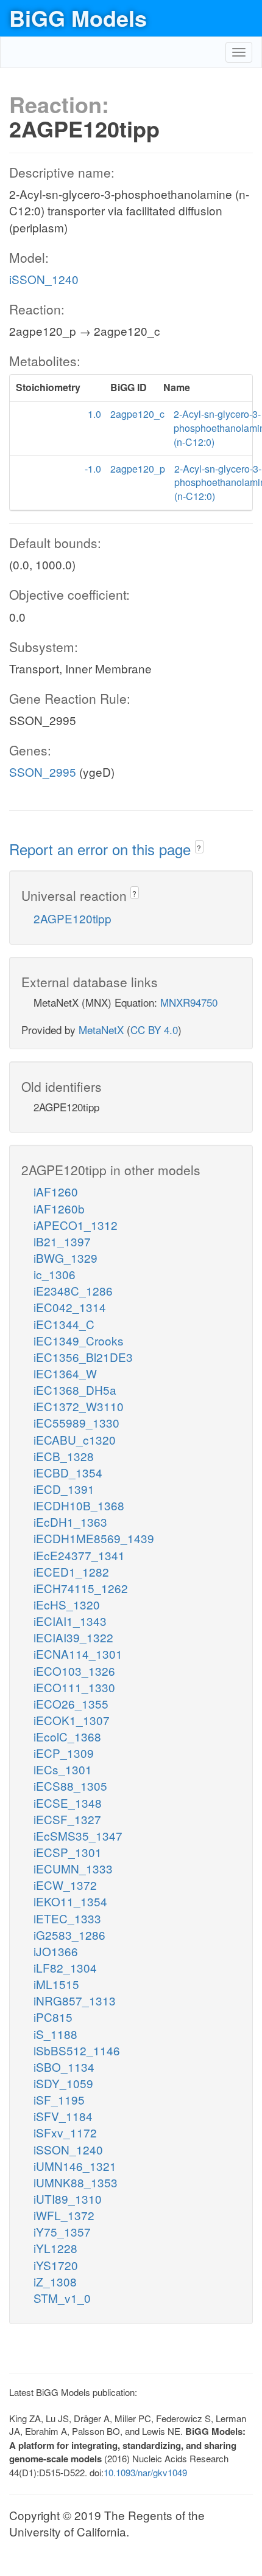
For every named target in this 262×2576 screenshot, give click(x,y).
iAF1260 (56, 1191)
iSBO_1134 (64, 2067)
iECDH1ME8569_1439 (94, 1538)
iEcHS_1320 (67, 1604)
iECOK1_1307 (72, 1720)
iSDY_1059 (63, 2083)
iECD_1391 (64, 1489)
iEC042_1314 (70, 1307)
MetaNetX (101, 1029)
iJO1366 (56, 1951)
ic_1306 (55, 1274)
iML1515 (56, 1984)
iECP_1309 (64, 1753)
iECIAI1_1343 (70, 1621)
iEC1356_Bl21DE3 (83, 1357)
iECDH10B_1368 (79, 1505)
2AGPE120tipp (73, 918)
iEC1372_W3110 (79, 1406)
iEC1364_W (65, 1373)
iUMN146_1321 (75, 2166)
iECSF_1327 (67, 1819)
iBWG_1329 (65, 1258)
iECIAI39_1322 (73, 1637)
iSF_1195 (59, 2099)
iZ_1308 (55, 2281)
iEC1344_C (64, 1324)
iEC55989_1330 (76, 1422)
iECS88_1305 (70, 1786)
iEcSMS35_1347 (78, 1835)
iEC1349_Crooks (79, 1340)
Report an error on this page (102, 849)
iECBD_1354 (68, 1472)
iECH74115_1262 (81, 1588)
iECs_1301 (63, 1769)
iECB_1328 (64, 1456)
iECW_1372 (65, 1885)
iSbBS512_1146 (77, 2050)
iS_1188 (55, 2034)
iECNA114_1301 (78, 1654)
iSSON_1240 (44, 279)
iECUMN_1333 (73, 1868)
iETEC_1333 (67, 1918)
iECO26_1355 (71, 1703)
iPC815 (53, 2017)
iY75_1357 (62, 2231)
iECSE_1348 (68, 1803)
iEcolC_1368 (67, 1736)
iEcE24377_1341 (79, 1555)
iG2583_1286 (69, 1935)
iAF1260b (59, 1208)
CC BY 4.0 (154, 1029)
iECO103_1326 (74, 1671)
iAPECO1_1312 (76, 1225)
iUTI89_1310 (68, 2199)
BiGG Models (78, 18)
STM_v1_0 (62, 2298)
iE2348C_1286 (73, 1290)
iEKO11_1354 (70, 1901)
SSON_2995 (43, 772)
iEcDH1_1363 (70, 1522)
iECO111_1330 (74, 1687)
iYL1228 (55, 2248)
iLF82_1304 (65, 1967)
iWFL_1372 (64, 2215)
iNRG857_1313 (75, 2000)
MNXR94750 (189, 1002)
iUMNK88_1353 (76, 2182)
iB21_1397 (62, 1241)
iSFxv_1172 (65, 2132)
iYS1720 (56, 2265)
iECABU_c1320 (75, 1439)
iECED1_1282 (71, 1571)
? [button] (199, 848)
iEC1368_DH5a (75, 1390)
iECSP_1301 (68, 1852)
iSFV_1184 (63, 2116)
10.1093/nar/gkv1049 (145, 2472)
